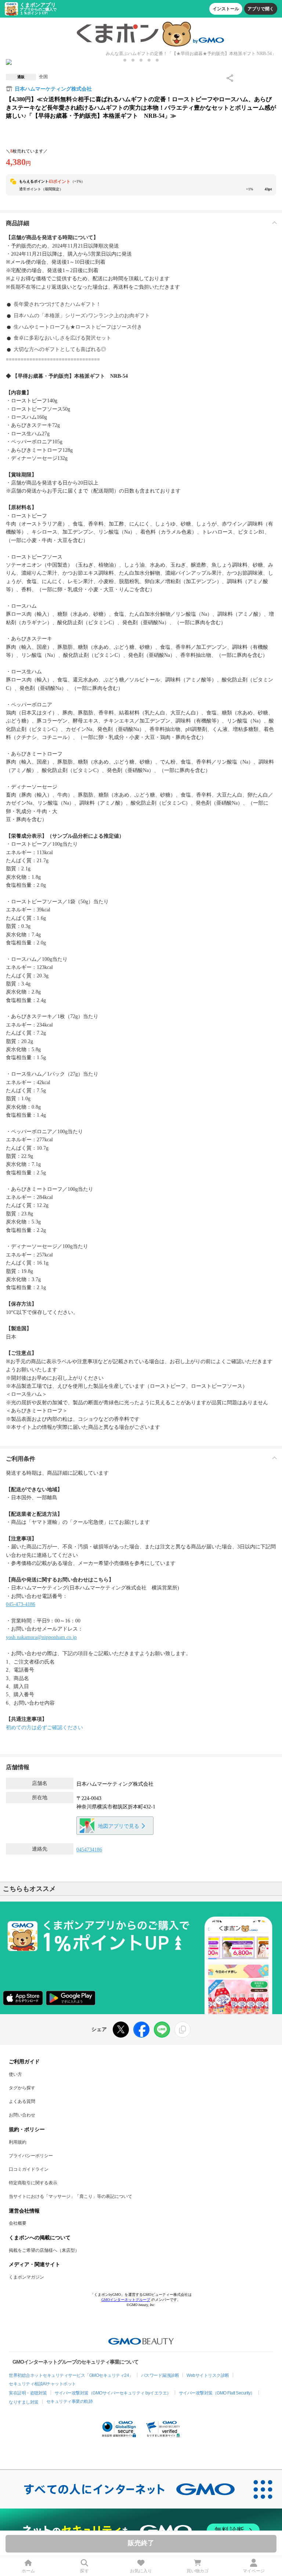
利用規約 (18, 2142)
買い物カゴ (198, 2571)
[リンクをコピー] (182, 2030)
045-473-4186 (21, 1604)
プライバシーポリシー (31, 2156)
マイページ (254, 2571)
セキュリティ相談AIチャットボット (42, 2384)
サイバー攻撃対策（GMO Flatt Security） (217, 2393)
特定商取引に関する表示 (33, 2183)
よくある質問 (22, 2101)
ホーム (28, 2571)
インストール (226, 9)
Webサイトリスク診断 (208, 2375)
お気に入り (141, 2571)
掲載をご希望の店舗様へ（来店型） (44, 2250)
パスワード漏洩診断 (160, 2375)
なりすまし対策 (24, 2402)
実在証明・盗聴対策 (28, 2393)
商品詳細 (18, 223)
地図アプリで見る (119, 1826)
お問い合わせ (22, 2115)
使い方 (15, 2074)
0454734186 (89, 1850)
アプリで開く (261, 9)
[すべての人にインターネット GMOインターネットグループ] (122, 2489)
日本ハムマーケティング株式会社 (53, 89)
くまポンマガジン (26, 2277)
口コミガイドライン (29, 2169)
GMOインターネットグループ (126, 2300)
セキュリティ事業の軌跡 (70, 2401)
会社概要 (18, 2223)
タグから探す (22, 2088)
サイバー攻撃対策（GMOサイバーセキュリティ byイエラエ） (113, 2393)
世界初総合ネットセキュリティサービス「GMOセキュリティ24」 (71, 2375)
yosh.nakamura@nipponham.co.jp (41, 1637)
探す (84, 2571)
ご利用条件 (21, 1459)
